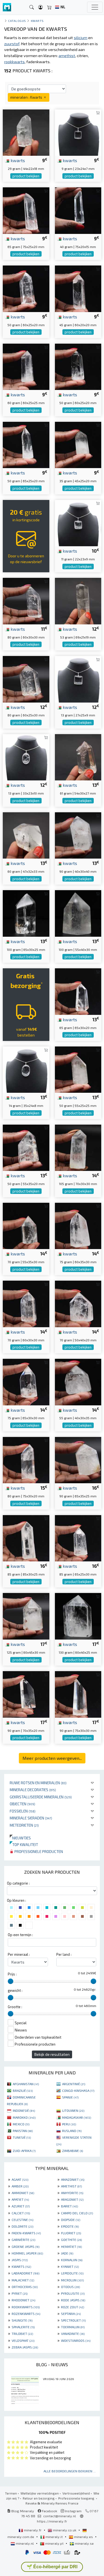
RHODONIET (23, 2300)
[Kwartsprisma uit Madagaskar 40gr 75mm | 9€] (78, 210)
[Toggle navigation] (95, 7)
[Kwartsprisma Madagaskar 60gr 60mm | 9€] (26, 366)
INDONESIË (24, 2110)
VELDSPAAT (23, 2340)
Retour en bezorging (39, 2498)
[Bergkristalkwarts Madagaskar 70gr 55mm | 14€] (26, 1225)
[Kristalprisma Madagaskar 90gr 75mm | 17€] (78, 1694)
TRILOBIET (22, 2334)
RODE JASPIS (73, 2300)
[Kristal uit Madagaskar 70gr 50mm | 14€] (78, 1303)
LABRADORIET (26, 2273)
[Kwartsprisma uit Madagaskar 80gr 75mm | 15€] (26, 1460)
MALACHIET (23, 2280)
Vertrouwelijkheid (76, 2493)
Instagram (73, 2511)
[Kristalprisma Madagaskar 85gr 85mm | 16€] (26, 1537)
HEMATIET (71, 2246)
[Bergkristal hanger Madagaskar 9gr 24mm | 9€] (78, 132)
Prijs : (12, 1974)
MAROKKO (24, 2117)
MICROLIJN (72, 2280)
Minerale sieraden (31, 1818)
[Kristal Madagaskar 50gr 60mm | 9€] (26, 288)
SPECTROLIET (73, 2320)
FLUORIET (71, 2233)
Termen (11, 2493)
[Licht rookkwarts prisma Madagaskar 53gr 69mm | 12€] (78, 600)
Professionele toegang (77, 2498)
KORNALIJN (72, 2260)
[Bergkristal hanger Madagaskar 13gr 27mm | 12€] (78, 679)
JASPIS (20, 2260)
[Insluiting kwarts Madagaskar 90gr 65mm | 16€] (78, 1460)
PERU (69, 2124)
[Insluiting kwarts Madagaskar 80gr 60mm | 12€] (26, 679)
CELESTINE (22, 2220)
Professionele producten (38, 1851)
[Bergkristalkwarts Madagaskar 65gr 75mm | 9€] (26, 210)
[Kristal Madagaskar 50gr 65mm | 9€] (26, 444)
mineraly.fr (33, 2530)
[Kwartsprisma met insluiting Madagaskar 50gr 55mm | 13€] (78, 1069)
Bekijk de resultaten (52, 2054)
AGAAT (20, 2179)
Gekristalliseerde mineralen (41, 1797)
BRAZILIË (23, 2090)
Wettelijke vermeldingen (40, 2493)
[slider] (11, 1981)
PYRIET (20, 2293)
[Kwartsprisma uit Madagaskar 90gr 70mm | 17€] (26, 1694)
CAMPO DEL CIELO (77, 2213)
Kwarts (37, 21)
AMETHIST (71, 2186)
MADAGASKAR (77, 2117)
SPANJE (70, 2097)
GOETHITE (71, 2240)
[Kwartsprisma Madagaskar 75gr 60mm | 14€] (78, 1225)
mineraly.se (84, 2543)
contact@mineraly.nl (60, 2516)
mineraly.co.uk (65, 2530)
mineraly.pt (54, 2543)
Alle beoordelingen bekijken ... (70, 2471)
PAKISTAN (23, 2131)
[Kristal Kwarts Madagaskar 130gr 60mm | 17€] (78, 1616)
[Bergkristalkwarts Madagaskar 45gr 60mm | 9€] (78, 288)
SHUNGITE (22, 2320)
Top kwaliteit (24, 1844)
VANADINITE (73, 2334)
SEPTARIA (71, 2314)
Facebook (49, 2511)
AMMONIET (23, 2193)
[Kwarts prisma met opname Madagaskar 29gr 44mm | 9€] (26, 132)
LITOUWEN (73, 2110)
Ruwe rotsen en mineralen (38, 1783)
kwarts (17, 160)
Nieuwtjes (20, 1838)
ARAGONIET (72, 2199)
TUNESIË (22, 2137)
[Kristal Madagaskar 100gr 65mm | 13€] (26, 913)
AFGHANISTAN (26, 2084)
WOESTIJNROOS (76, 2340)
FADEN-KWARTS (26, 2233)
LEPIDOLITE (72, 2273)
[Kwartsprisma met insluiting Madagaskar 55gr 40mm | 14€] (78, 1381)
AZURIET (21, 2206)
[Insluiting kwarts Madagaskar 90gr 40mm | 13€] (78, 835)
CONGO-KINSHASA (78, 2090)
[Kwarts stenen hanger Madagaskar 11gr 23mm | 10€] (78, 522)
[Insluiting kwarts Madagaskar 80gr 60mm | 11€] (26, 600)
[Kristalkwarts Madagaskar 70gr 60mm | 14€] (26, 1303)
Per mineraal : (19, 1954)
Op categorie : (18, 1883)
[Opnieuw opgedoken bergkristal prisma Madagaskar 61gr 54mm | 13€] (78, 756)
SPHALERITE (23, 2327)
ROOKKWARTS (26, 2307)
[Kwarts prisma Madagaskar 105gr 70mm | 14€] (78, 1147)
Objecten (22, 1804)
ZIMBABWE (73, 2151)
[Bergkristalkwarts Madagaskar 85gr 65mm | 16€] (78, 1537)
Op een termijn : (20, 1935)
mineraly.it (54, 2537)
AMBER (20, 2186)
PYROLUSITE (73, 2293)
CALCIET (21, 2213)
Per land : (64, 1954)
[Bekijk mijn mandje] (49, 7)
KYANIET (70, 2266)
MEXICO (21, 2124)
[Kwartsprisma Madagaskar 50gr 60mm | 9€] (78, 366)
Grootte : (15, 2007)
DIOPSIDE (71, 2220)
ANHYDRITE (72, 2193)
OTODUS (70, 2287)
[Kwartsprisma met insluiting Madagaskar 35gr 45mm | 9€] (78, 444)
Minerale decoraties (33, 1790)
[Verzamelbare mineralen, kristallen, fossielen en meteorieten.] (7, 7)
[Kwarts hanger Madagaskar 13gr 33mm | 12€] (26, 756)
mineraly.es (83, 2537)
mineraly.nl (25, 2543)
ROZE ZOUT (73, 2307)
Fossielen (23, 1811)
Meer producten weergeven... (52, 1758)
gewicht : (15, 1990)
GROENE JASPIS (26, 2246)
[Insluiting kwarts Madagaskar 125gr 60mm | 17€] (26, 1616)
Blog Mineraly (22, 2511)
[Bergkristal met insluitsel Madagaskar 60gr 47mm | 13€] (26, 835)
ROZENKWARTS (26, 2314)
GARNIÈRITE (23, 2240)
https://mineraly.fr (52, 2521)
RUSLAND (72, 2131)
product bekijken (26, 176)
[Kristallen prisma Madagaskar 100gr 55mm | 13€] (78, 913)
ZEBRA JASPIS (25, 2347)
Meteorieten (24, 1825)
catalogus (17, 21)
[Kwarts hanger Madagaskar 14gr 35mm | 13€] (26, 1069)
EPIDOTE (70, 2226)
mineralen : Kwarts (27, 97)
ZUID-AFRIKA (24, 2151)
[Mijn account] (40, 7)
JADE (67, 2253)
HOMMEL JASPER (27, 2253)
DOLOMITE (22, 2226)
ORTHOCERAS (25, 2287)
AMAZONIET (73, 2179)
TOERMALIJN (73, 2327)
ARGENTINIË (74, 2084)
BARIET (69, 2206)
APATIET (20, 2199)
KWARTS (21, 2266)
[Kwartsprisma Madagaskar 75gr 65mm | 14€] (26, 1381)
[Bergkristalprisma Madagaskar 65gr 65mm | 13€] (78, 991)
